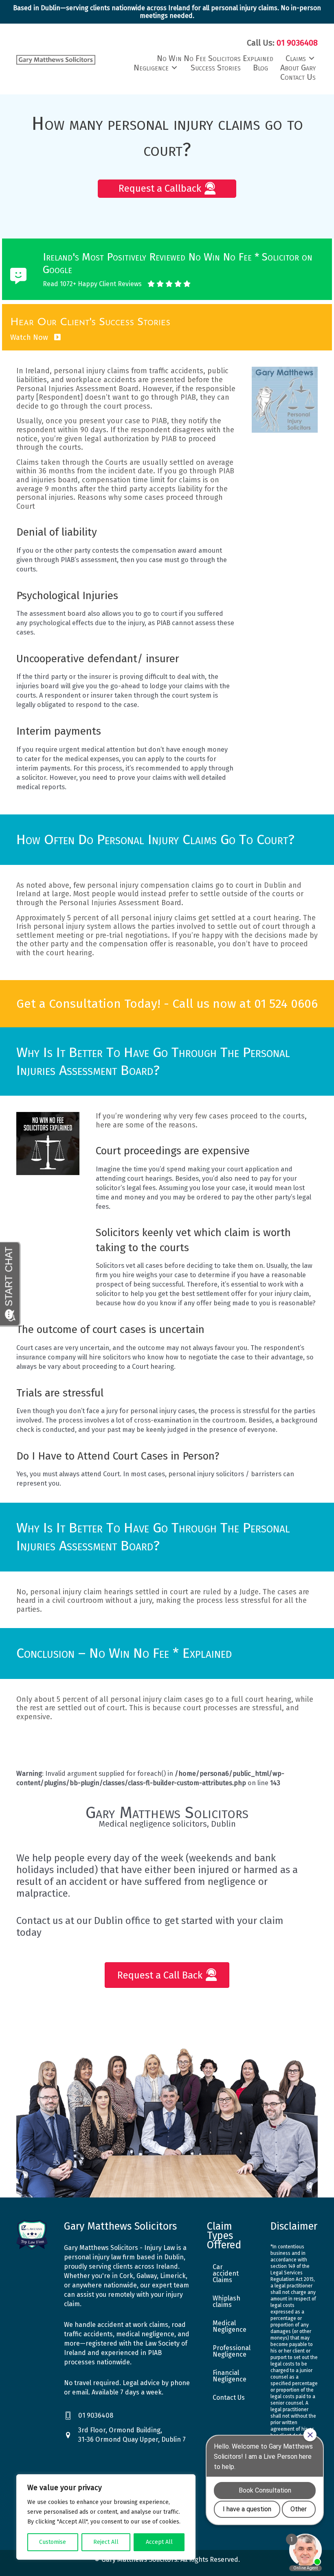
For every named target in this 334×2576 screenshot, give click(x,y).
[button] (167, 189)
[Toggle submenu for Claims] (312, 58)
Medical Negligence (230, 2326)
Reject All (106, 2542)
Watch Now (30, 337)
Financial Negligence (230, 2376)
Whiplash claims (226, 2301)
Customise (53, 2542)
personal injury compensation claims (150, 885)
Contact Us (229, 2398)
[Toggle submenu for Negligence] (174, 68)
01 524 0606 (286, 1004)
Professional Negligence (232, 2351)
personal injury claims (91, 371)
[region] (106, 2517)
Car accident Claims (226, 2273)
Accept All (159, 2542)
